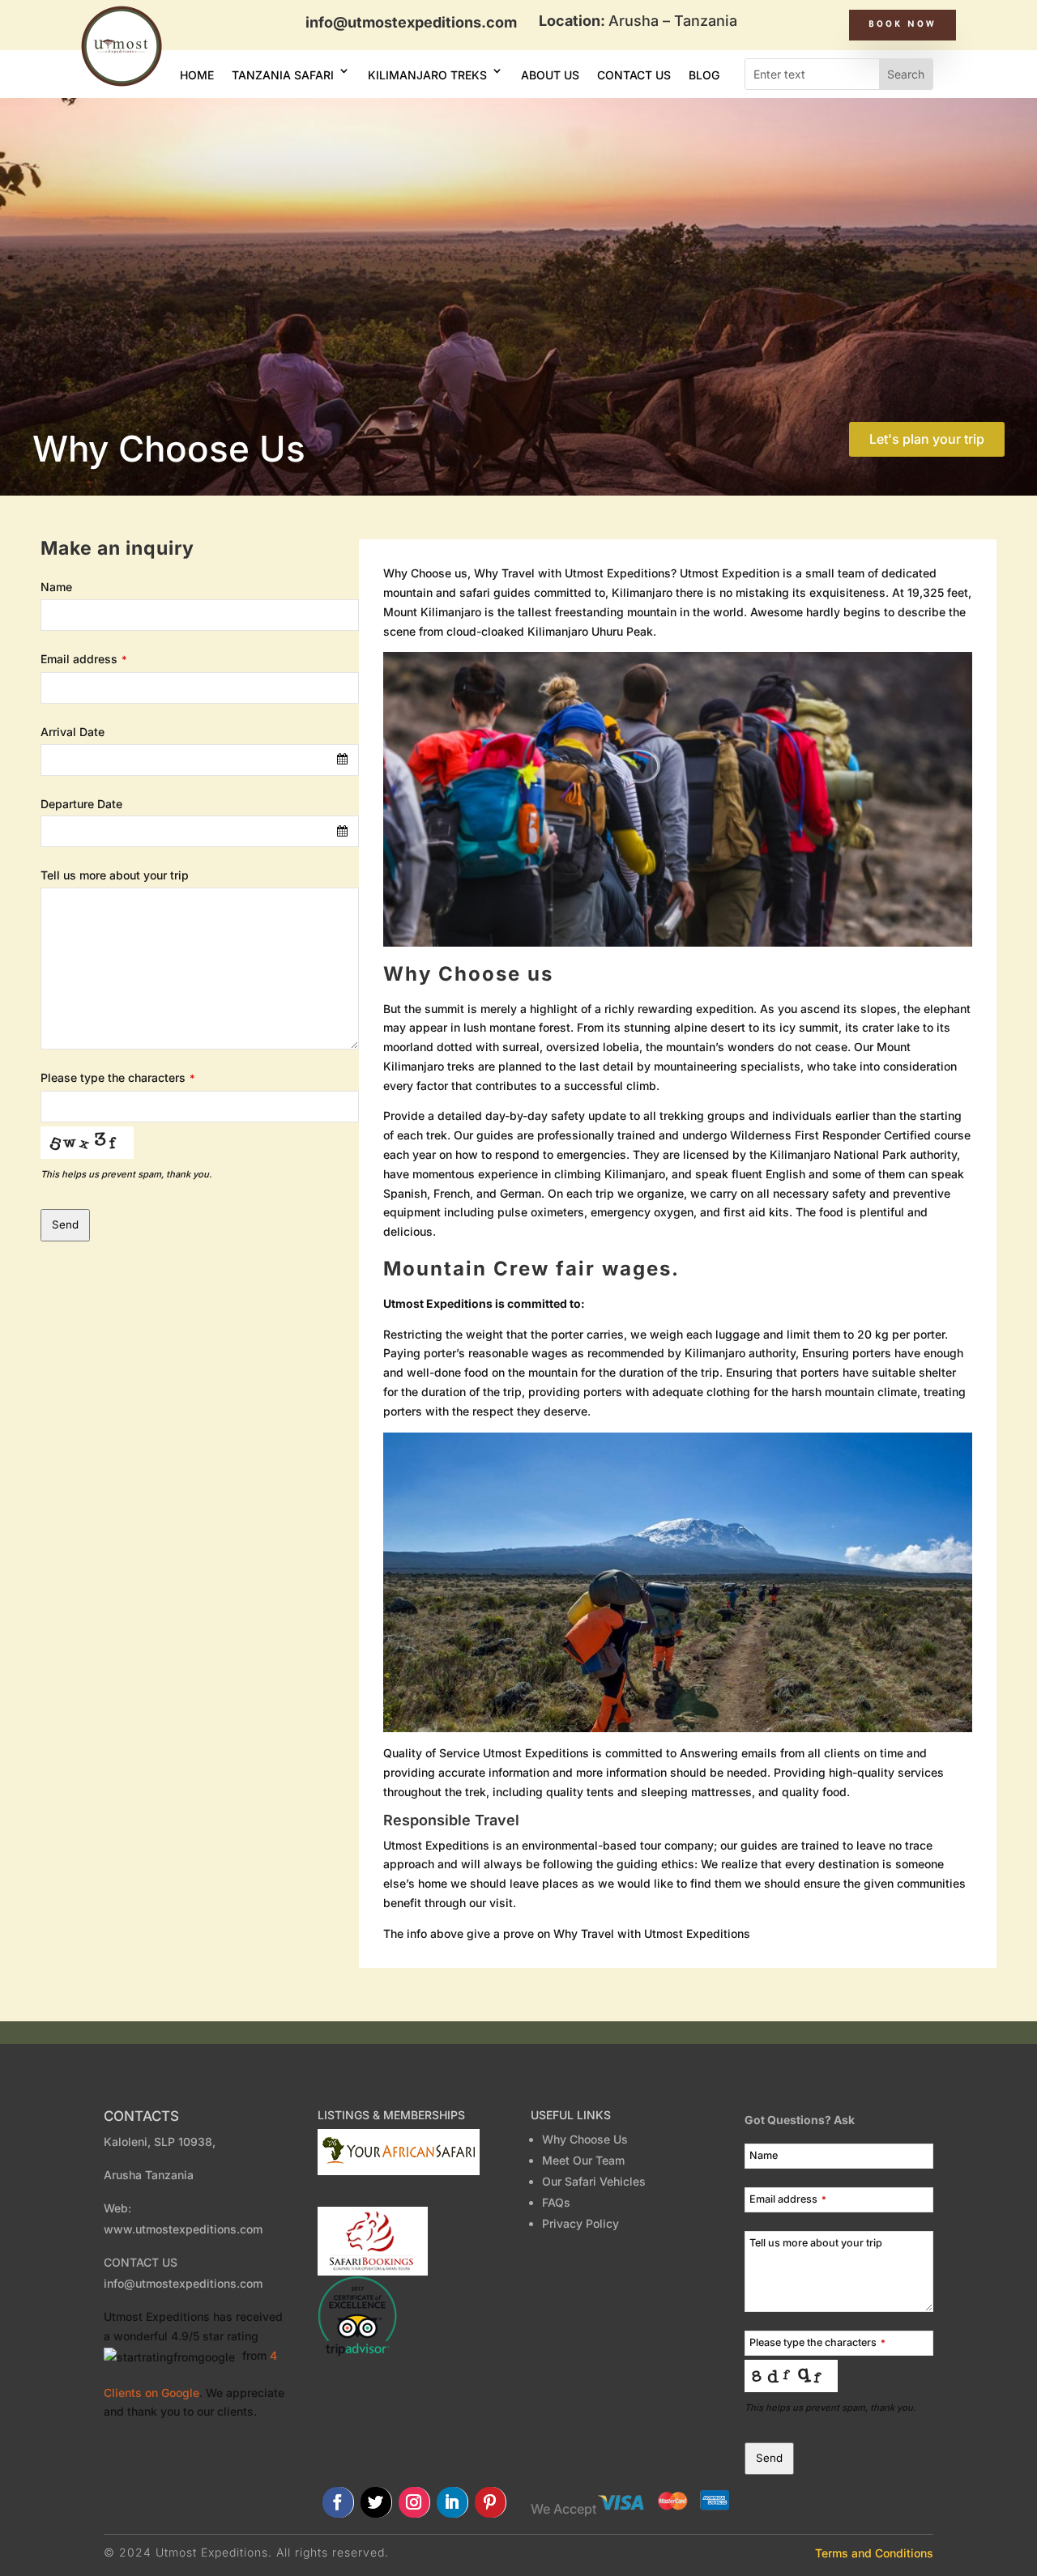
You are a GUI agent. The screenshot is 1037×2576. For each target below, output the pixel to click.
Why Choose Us (585, 2139)
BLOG (704, 75)
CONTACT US (634, 75)
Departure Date (81, 804)
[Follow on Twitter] (376, 2502)
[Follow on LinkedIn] (452, 2502)
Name (56, 587)
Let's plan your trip (927, 439)
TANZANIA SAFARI (283, 75)
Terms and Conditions (874, 2553)
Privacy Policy (580, 2223)
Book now (903, 25)
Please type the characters (118, 1077)
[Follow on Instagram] (414, 2502)
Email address (84, 659)
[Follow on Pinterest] (491, 2502)
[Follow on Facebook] (338, 2502)
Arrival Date (73, 732)
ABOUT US (550, 75)
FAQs (556, 2202)
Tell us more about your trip (115, 875)
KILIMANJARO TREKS (427, 75)
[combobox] (200, 760)
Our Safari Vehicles (594, 2181)
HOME (197, 75)
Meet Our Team (587, 2160)
